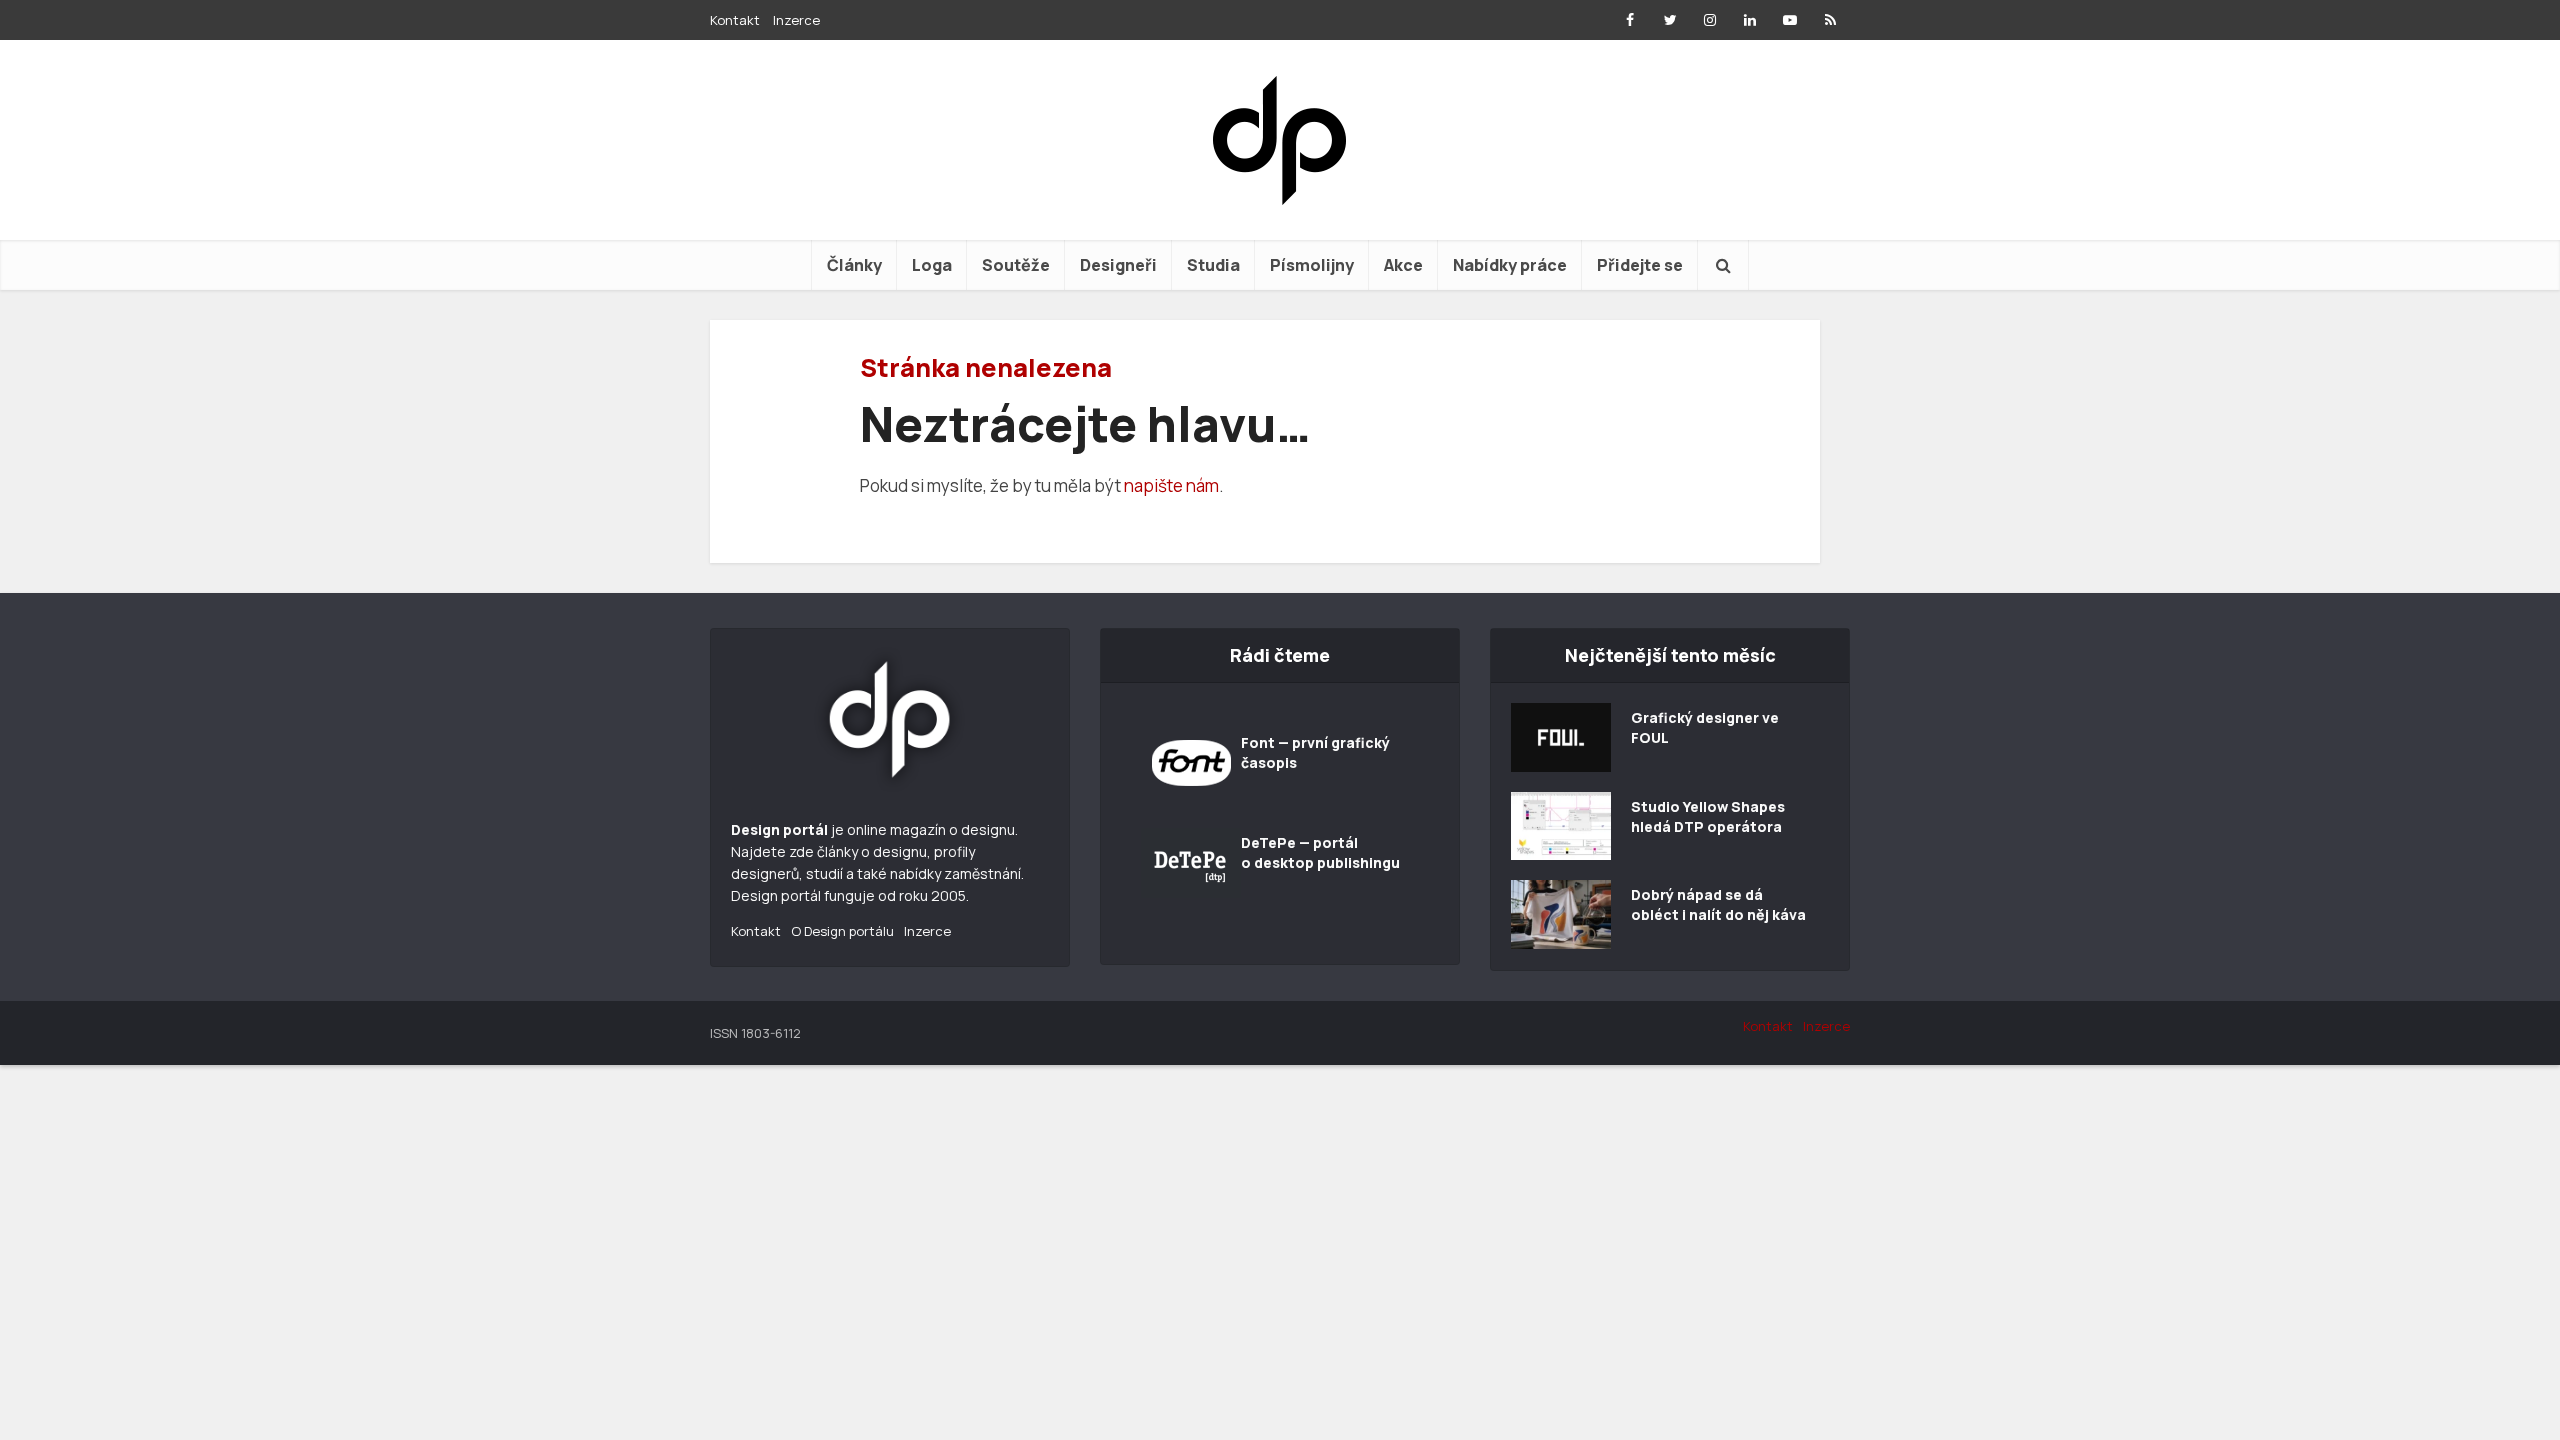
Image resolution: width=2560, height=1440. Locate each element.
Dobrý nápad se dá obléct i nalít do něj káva (1718, 904)
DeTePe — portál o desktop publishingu (1320, 852)
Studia (1213, 265)
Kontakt (735, 20)
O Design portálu (842, 931)
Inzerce (796, 20)
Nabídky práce (1510, 265)
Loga (932, 265)
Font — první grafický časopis (1315, 752)
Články (854, 265)
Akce (1403, 265)
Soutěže (1016, 265)
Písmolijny (1312, 265)
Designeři (1118, 265)
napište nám (1171, 485)
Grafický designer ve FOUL (1705, 727)
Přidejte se (1640, 265)
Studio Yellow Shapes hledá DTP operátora (1708, 816)
